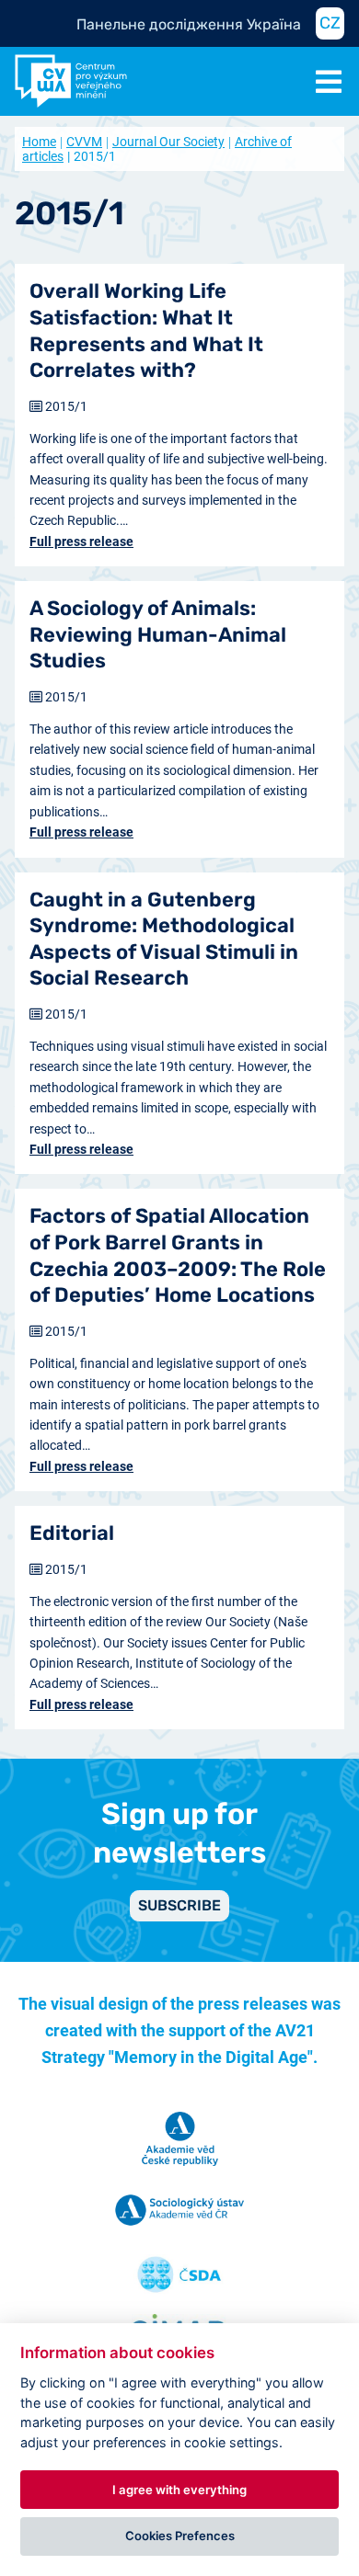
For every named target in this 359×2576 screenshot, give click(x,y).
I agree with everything (179, 2490)
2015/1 (66, 406)
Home (39, 142)
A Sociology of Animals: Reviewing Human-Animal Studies (158, 634)
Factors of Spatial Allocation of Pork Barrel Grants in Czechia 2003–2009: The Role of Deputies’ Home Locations (178, 1255)
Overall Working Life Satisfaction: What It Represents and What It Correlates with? (146, 331)
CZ (330, 23)
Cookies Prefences (180, 2536)
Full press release (81, 541)
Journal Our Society (168, 142)
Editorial (72, 1533)
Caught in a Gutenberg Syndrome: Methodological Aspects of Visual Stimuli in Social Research (164, 939)
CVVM (84, 142)
